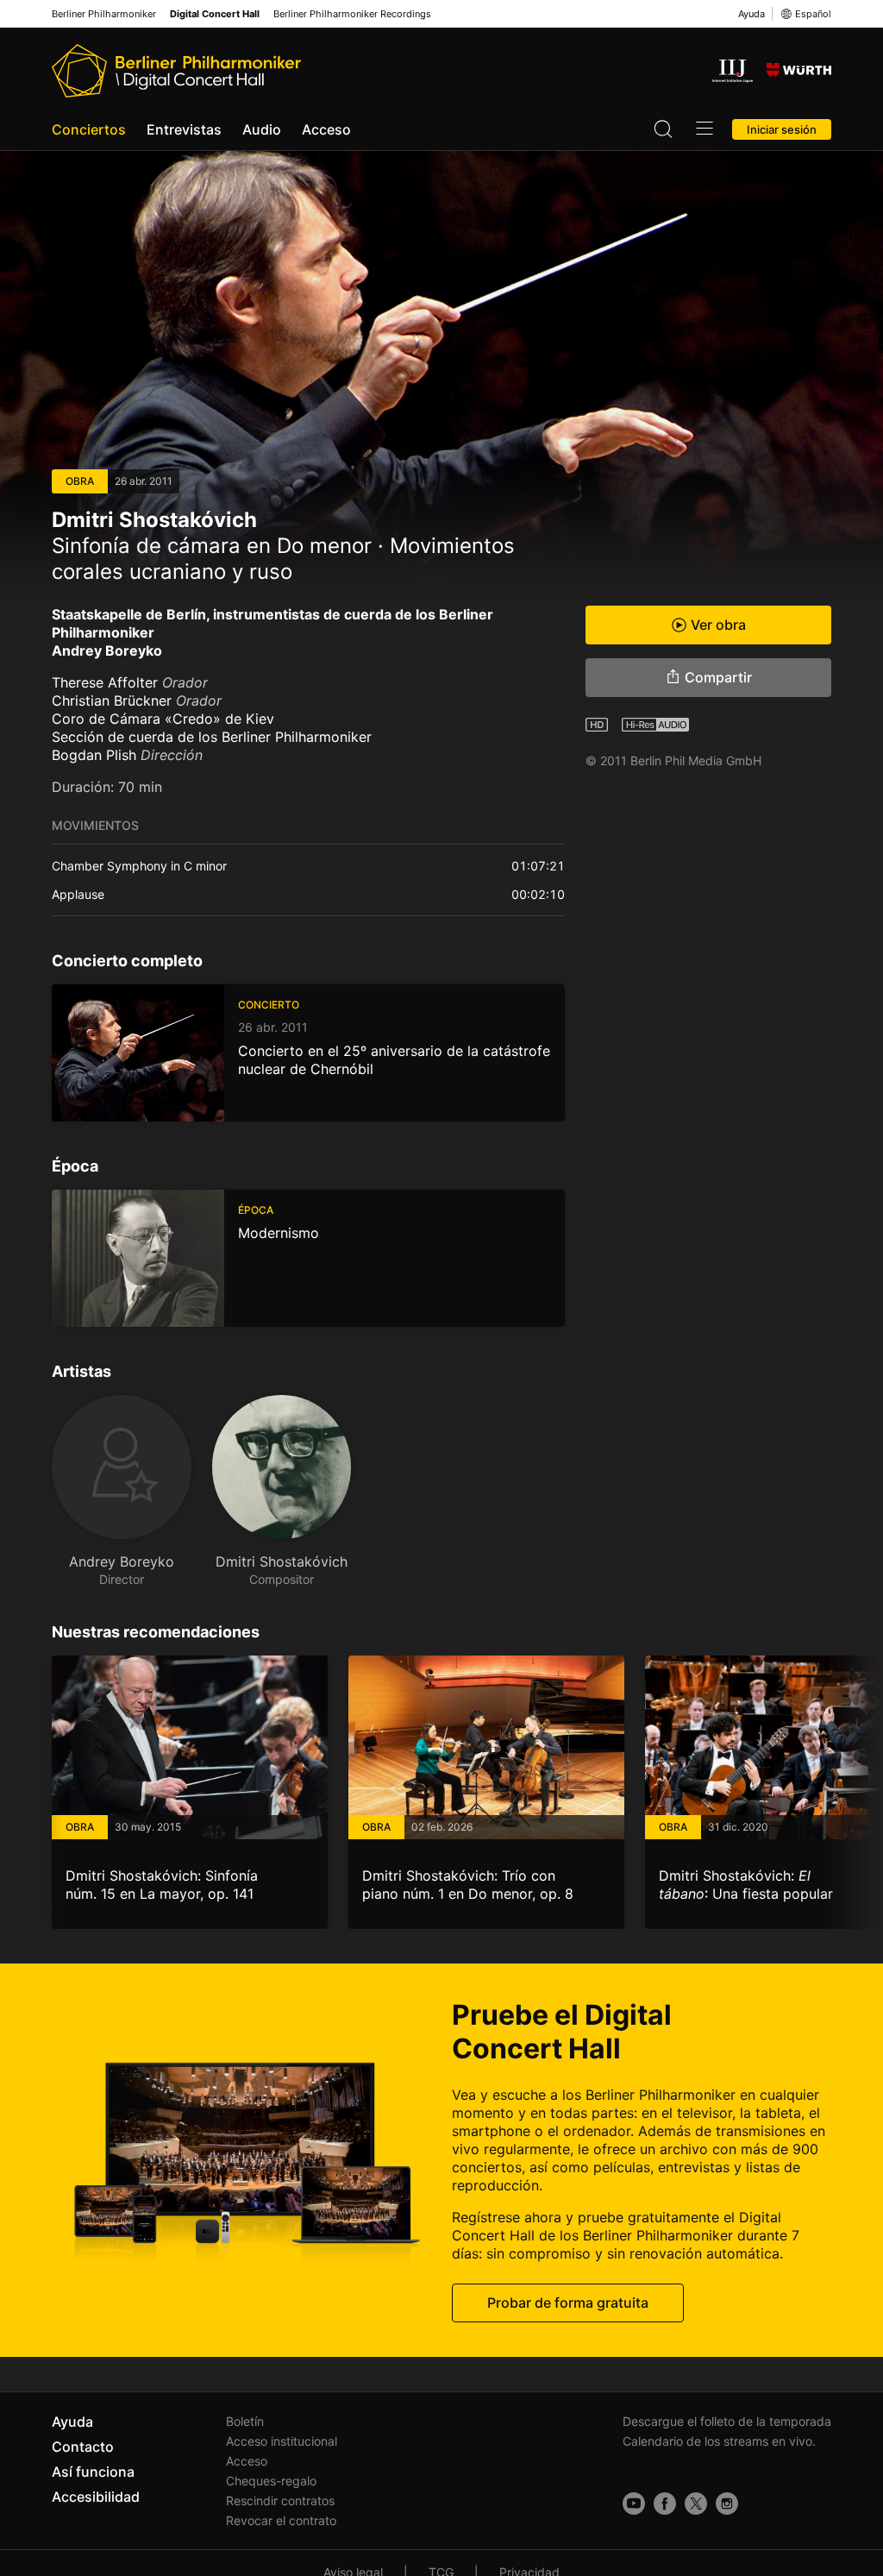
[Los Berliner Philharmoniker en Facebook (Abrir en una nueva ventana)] (665, 2504)
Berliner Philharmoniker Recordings (352, 14)
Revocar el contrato (281, 2520)
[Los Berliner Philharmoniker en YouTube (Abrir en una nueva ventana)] (634, 2504)
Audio (262, 129)
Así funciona (93, 2472)
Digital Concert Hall (215, 14)
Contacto (83, 2447)
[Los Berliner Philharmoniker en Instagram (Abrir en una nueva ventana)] (727, 2504)
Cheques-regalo (271, 2481)
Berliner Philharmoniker (104, 14)
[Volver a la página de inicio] (176, 71)
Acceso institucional (282, 2441)
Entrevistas (184, 129)
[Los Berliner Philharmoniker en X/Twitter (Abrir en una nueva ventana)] (696, 2504)
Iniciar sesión (782, 129)
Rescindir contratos (280, 2501)
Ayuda (751, 14)
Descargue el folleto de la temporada (727, 2421)
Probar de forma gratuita (568, 2303)
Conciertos (89, 129)
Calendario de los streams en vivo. (719, 2441)
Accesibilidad (96, 2497)
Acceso (326, 129)
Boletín (245, 2421)
